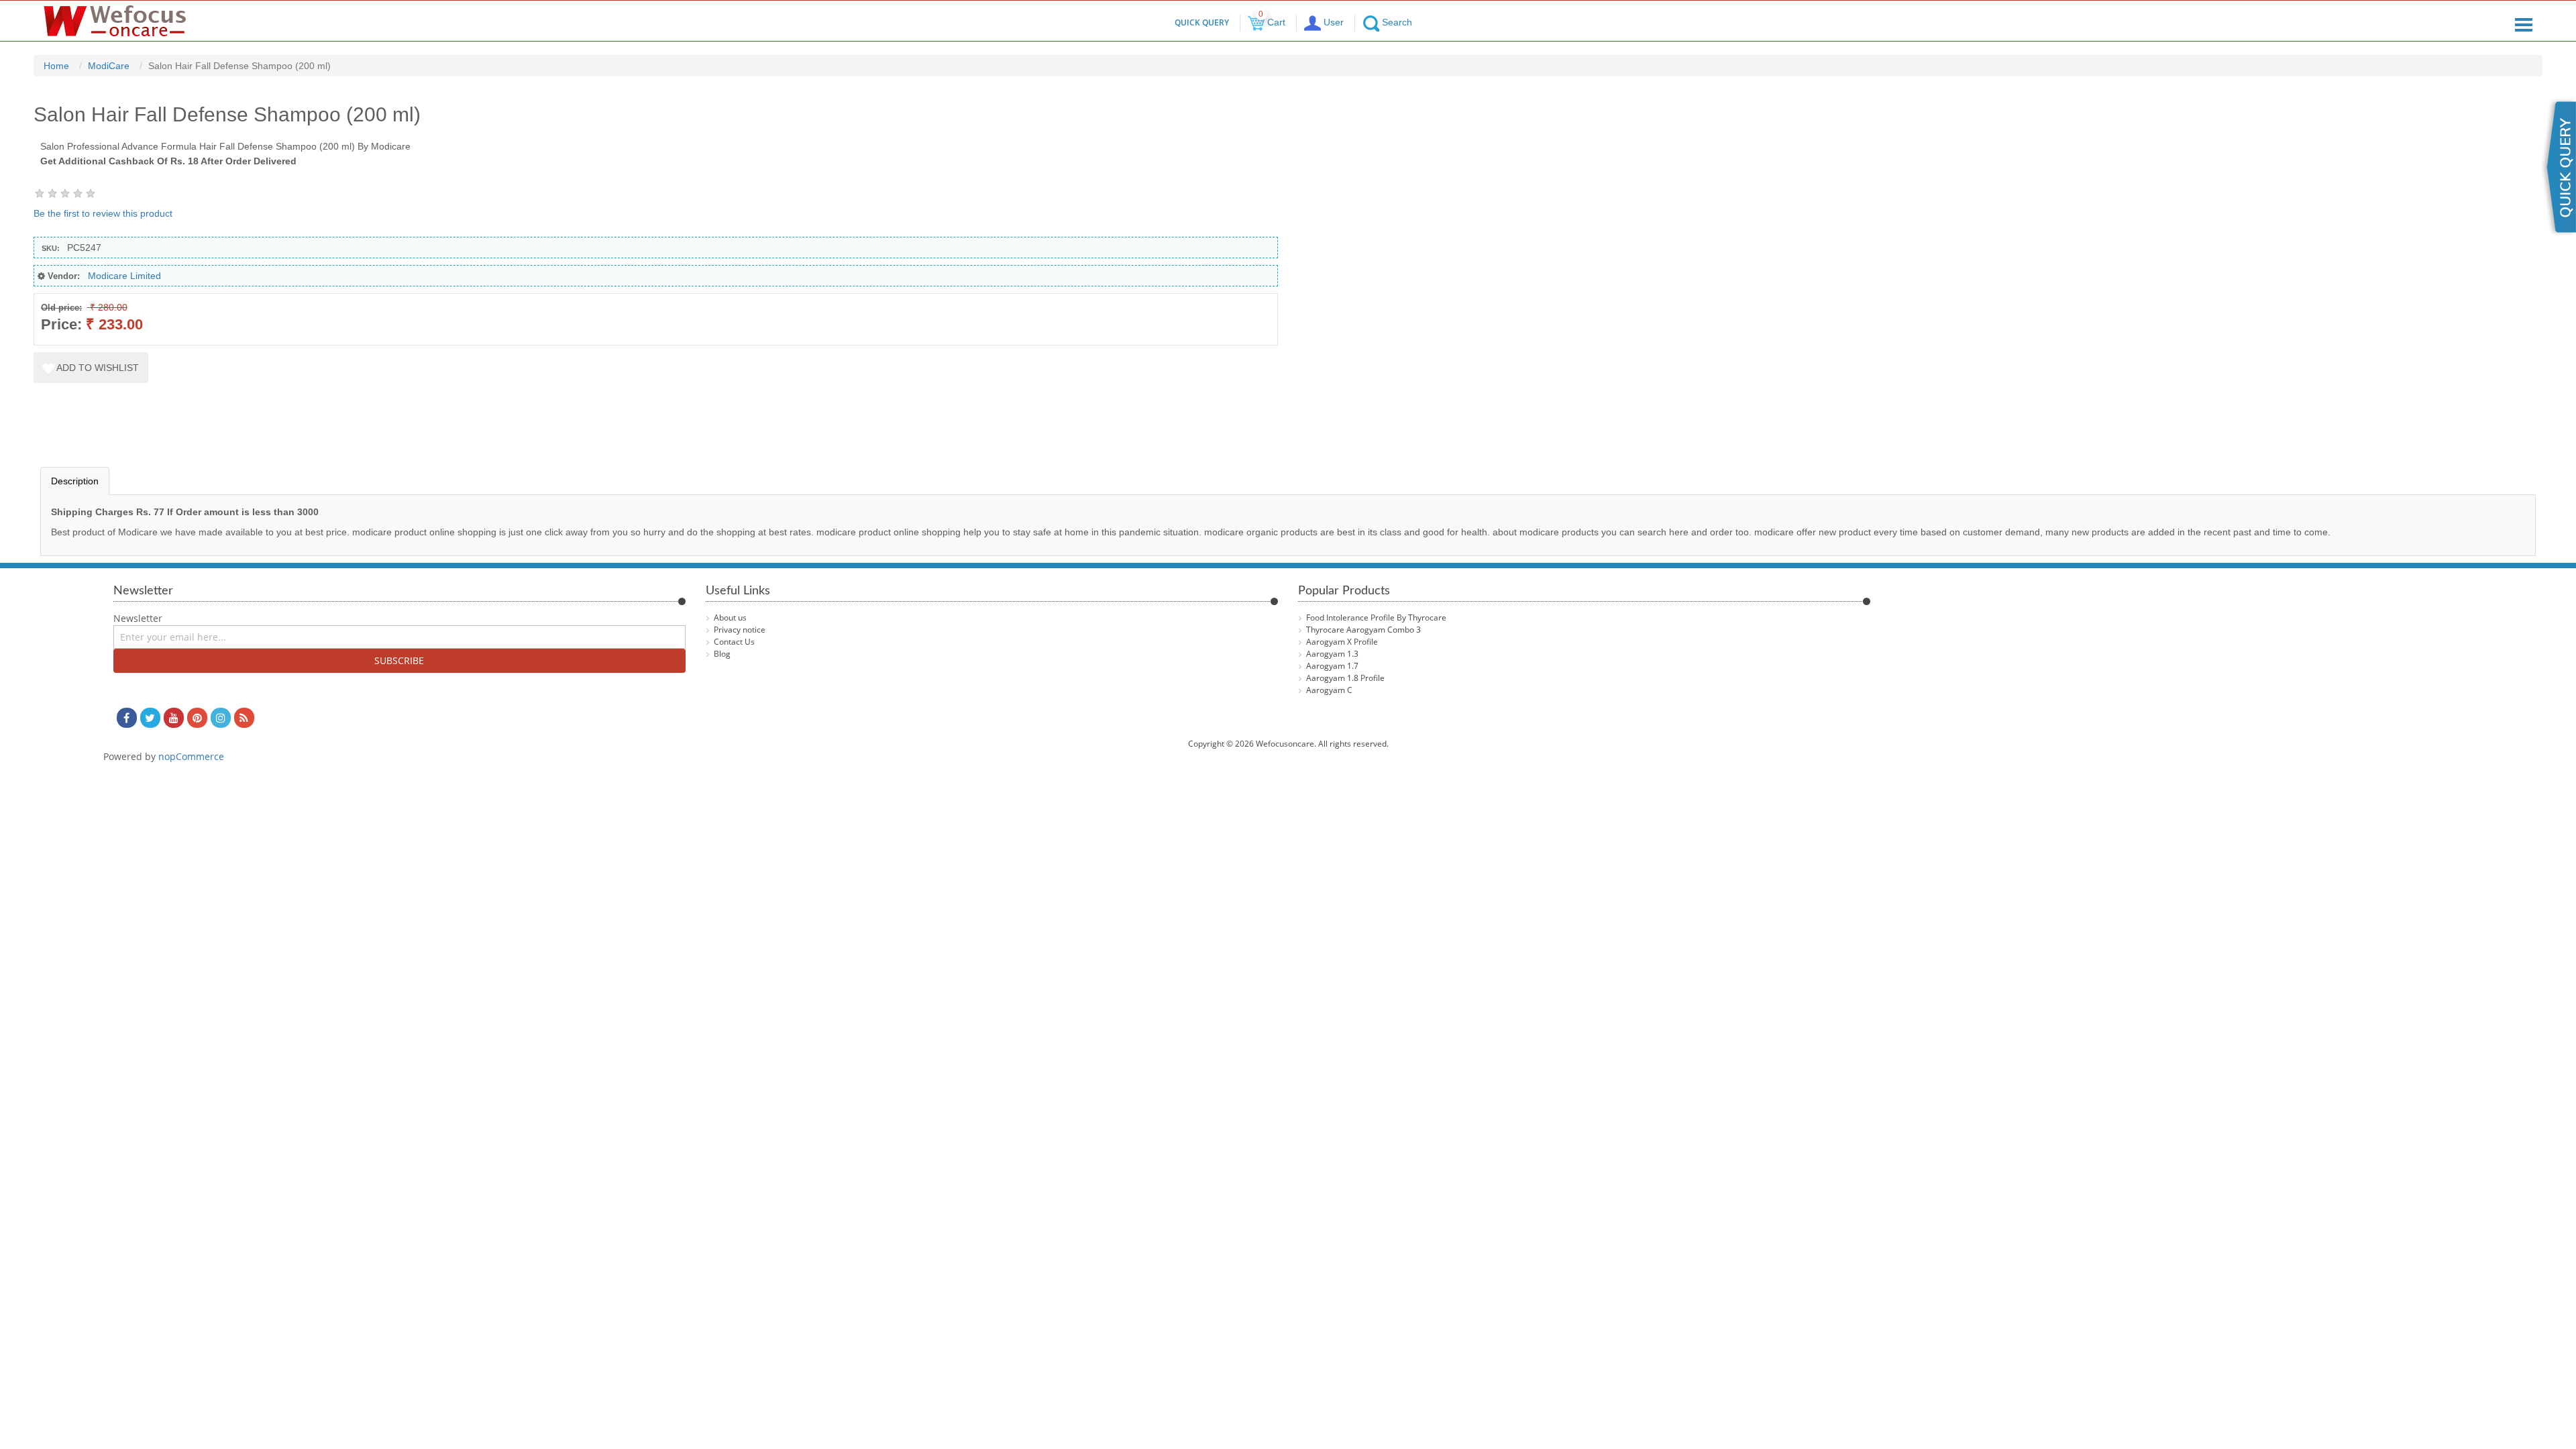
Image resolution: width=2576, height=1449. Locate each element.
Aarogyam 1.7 (1332, 666)
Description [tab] (75, 481)
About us (730, 618)
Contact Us (734, 642)
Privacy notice (740, 630)
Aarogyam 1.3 (1332, 654)
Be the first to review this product (103, 213)
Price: (61, 324)
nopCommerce (191, 756)
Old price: (61, 308)
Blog (722, 654)
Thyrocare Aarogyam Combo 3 (1363, 630)
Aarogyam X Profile (1342, 642)
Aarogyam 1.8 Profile (1345, 678)
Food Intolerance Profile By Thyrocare (1376, 618)
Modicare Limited (124, 276)
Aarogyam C (1329, 690)
